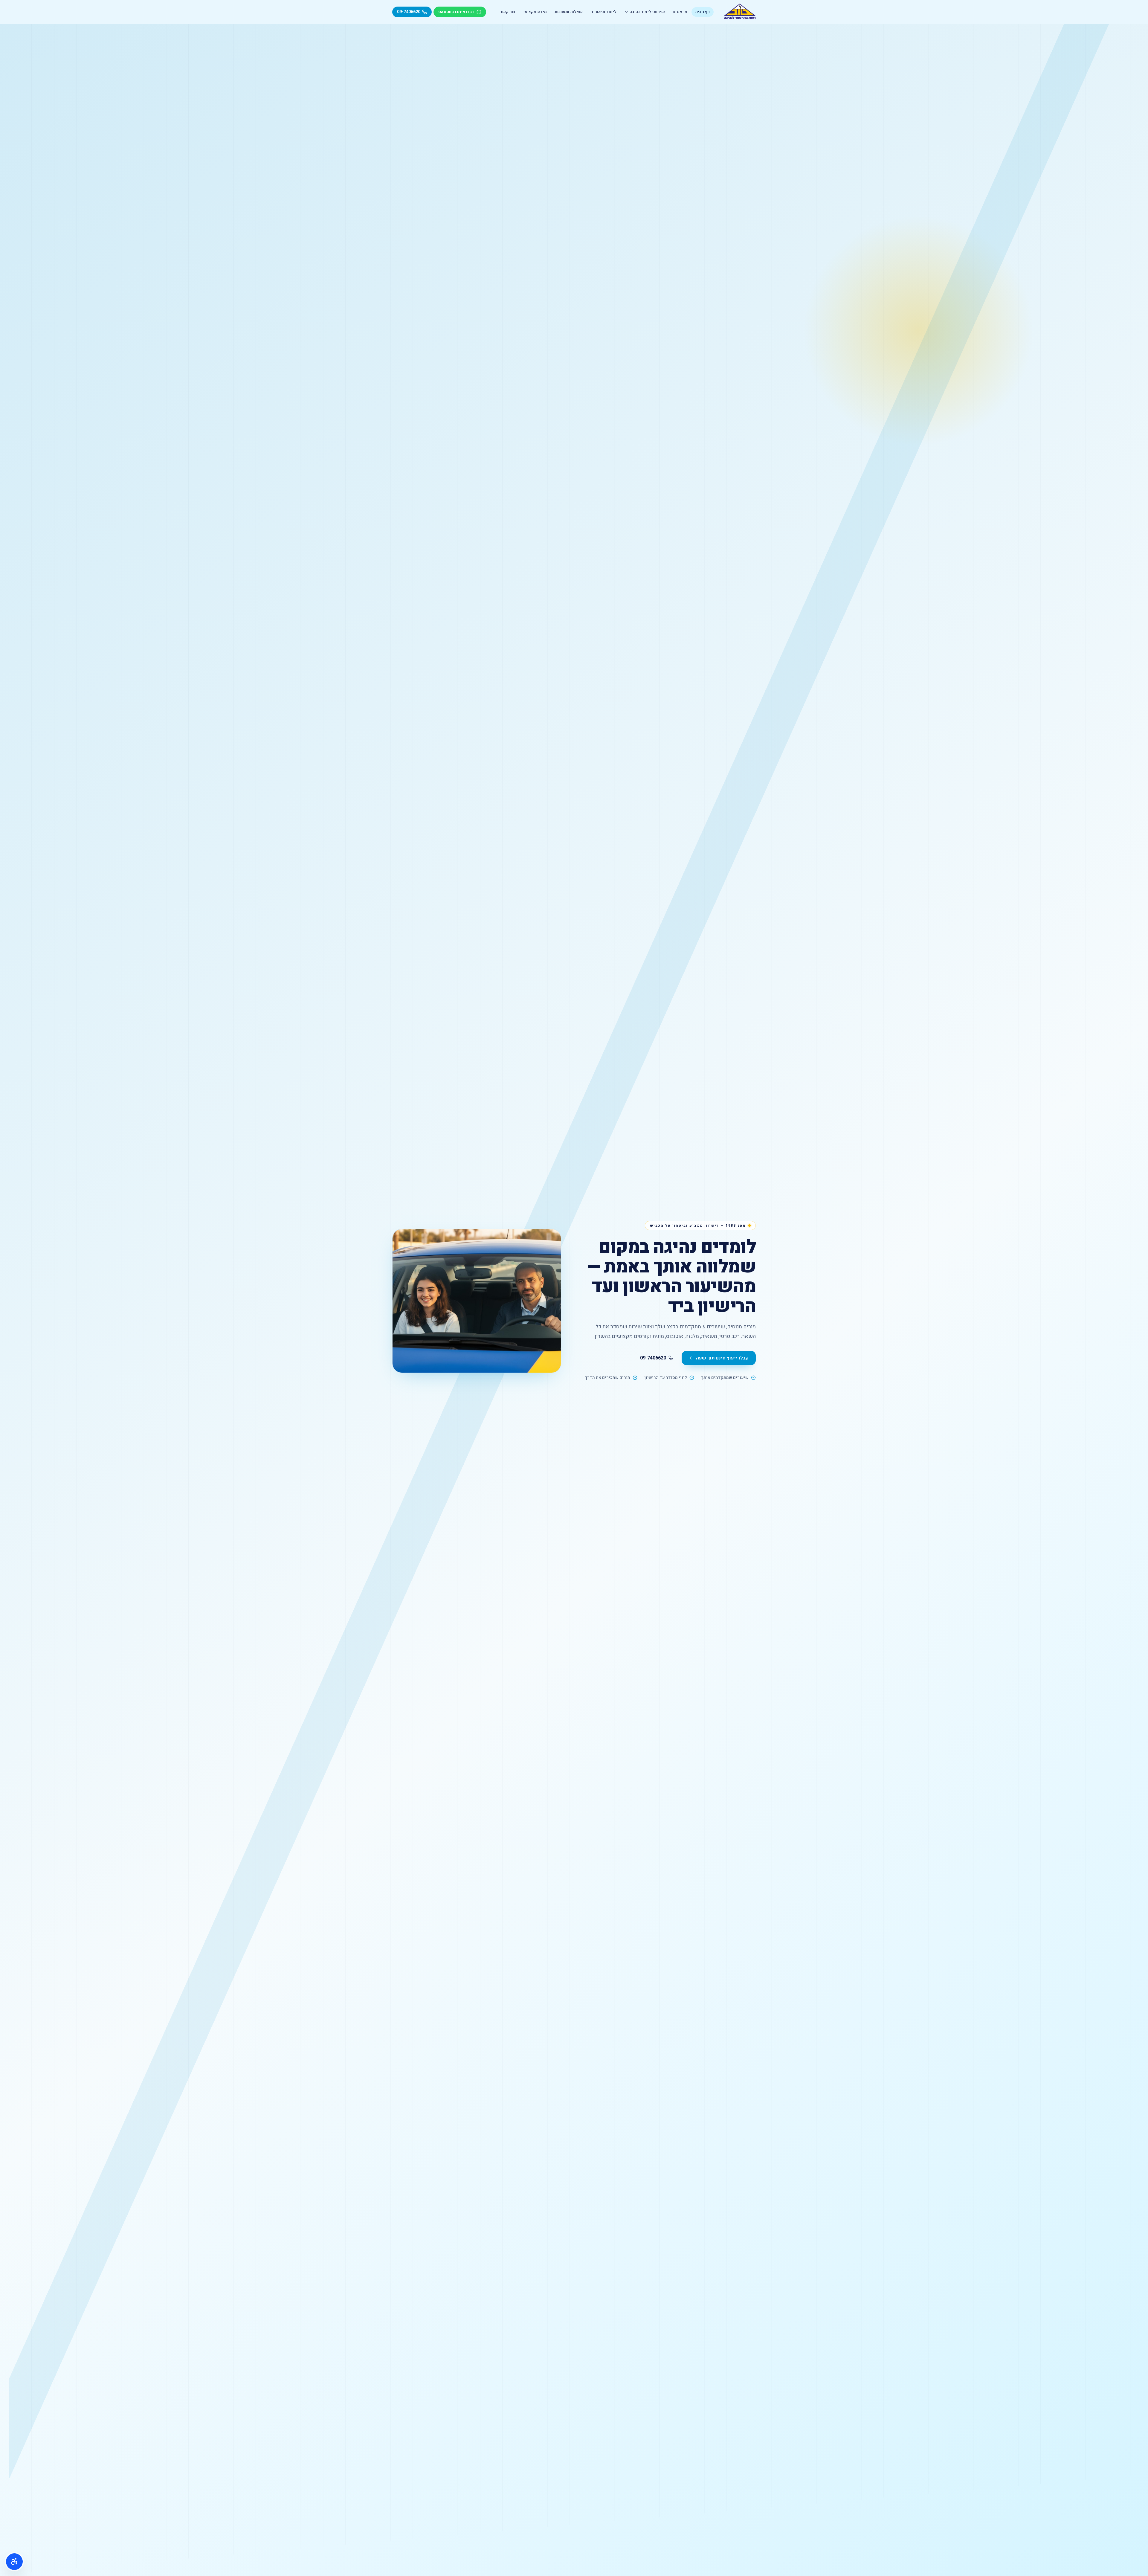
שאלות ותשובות (569, 12)
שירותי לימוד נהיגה (647, 12)
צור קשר (508, 12)
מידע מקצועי (535, 12)
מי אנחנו (680, 12)
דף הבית (703, 12)
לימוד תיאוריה (603, 12)
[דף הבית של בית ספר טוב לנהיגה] (740, 12)
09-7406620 (653, 1358)
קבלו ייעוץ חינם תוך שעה (722, 1358)
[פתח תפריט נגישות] (14, 2562)
